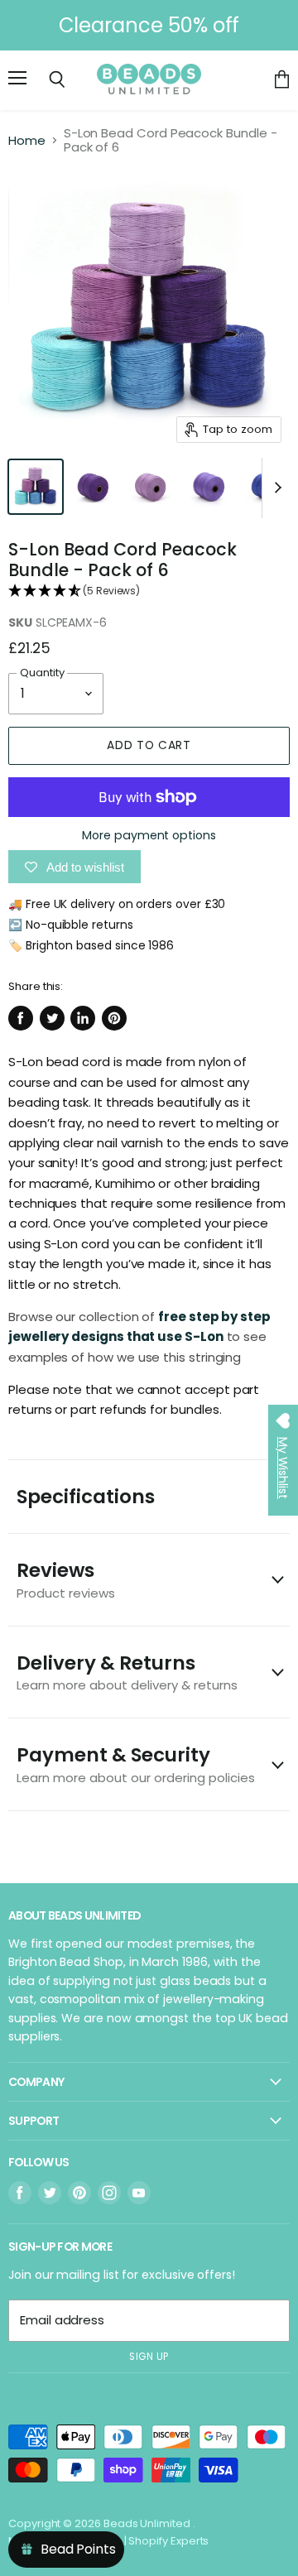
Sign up (149, 2357)
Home (27, 140)
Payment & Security (136, 1764)
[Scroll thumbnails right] (275, 488)
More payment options (149, 835)
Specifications (86, 1497)
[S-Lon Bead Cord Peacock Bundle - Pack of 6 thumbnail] (36, 487)
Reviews (66, 1579)
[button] (149, 591)
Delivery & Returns (127, 1672)
